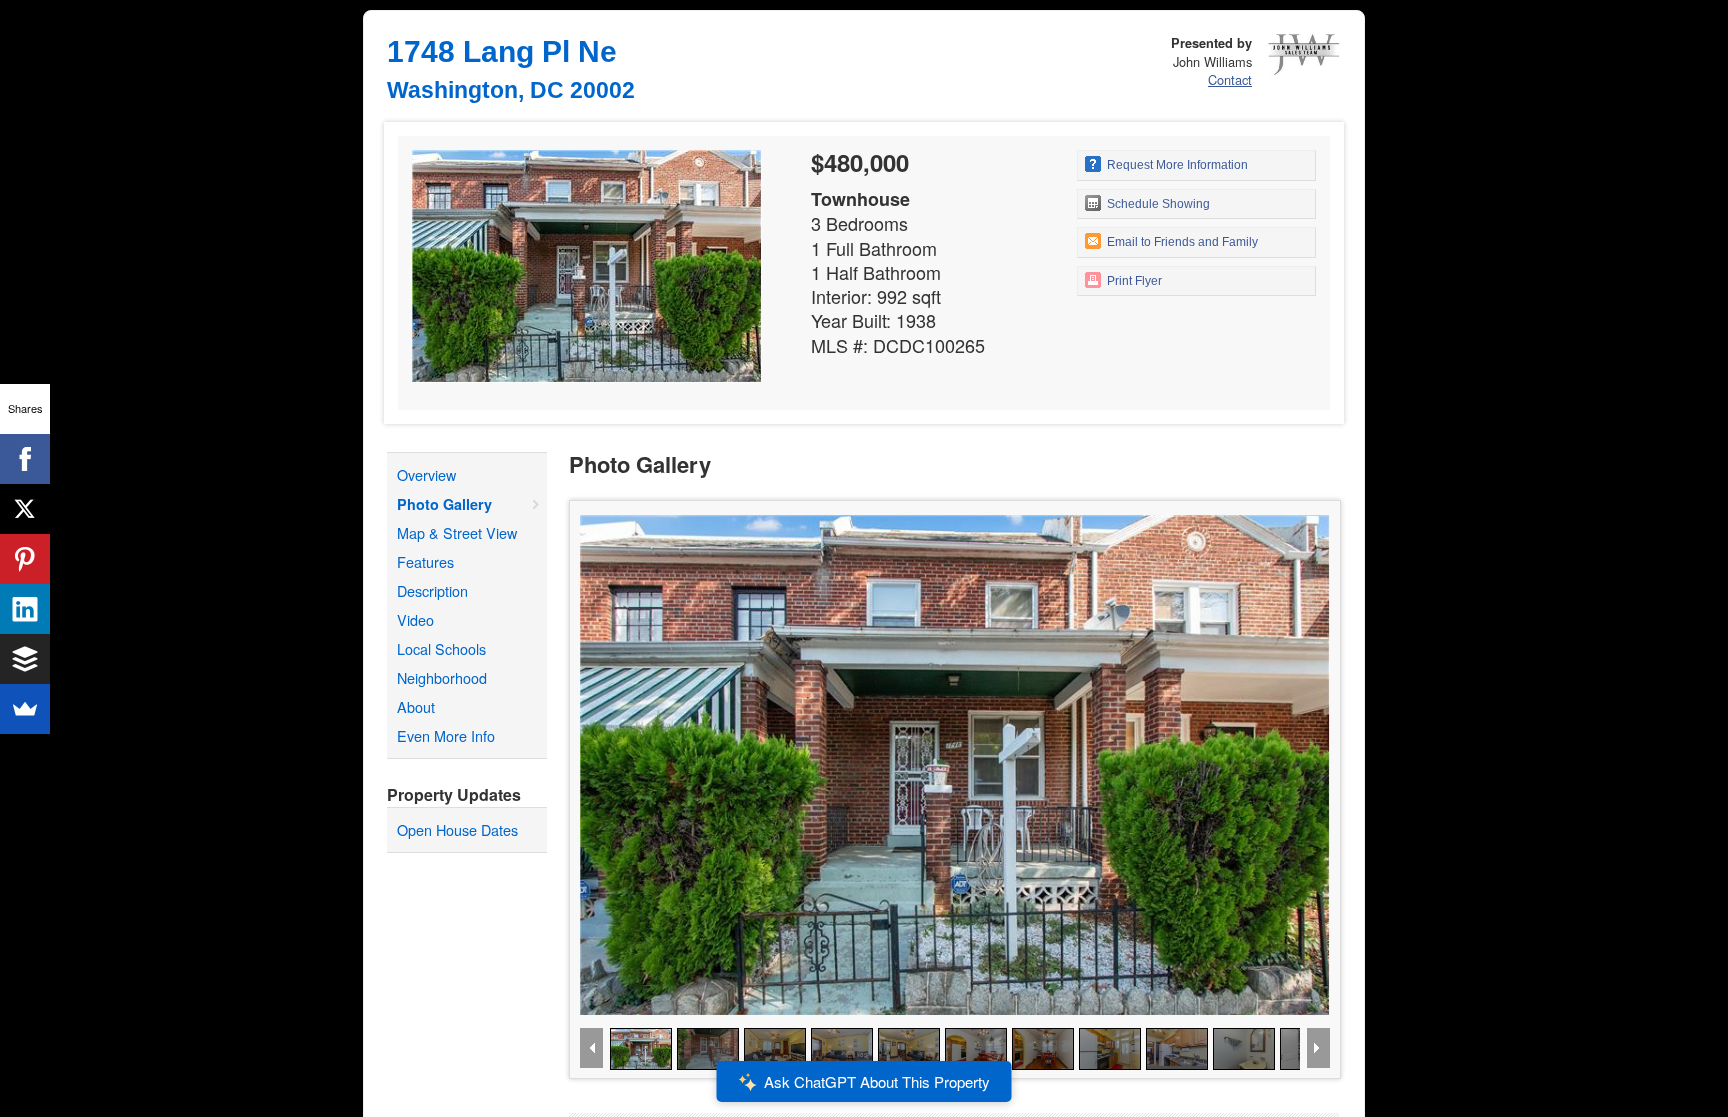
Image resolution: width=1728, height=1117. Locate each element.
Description (432, 590)
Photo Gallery (444, 504)
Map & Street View (457, 532)
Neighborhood (442, 677)
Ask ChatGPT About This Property (877, 1081)
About (416, 706)
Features (425, 561)
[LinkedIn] (25, 609)
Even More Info (446, 735)
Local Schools (441, 648)
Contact (1230, 79)
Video (415, 619)
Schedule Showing (1157, 204)
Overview (426, 474)
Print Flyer (1133, 281)
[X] (25, 509)
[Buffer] (25, 659)
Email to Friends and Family (1181, 242)
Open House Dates (457, 829)
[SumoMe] (25, 709)
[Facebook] (25, 459)
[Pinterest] (25, 559)
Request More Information (1176, 165)
